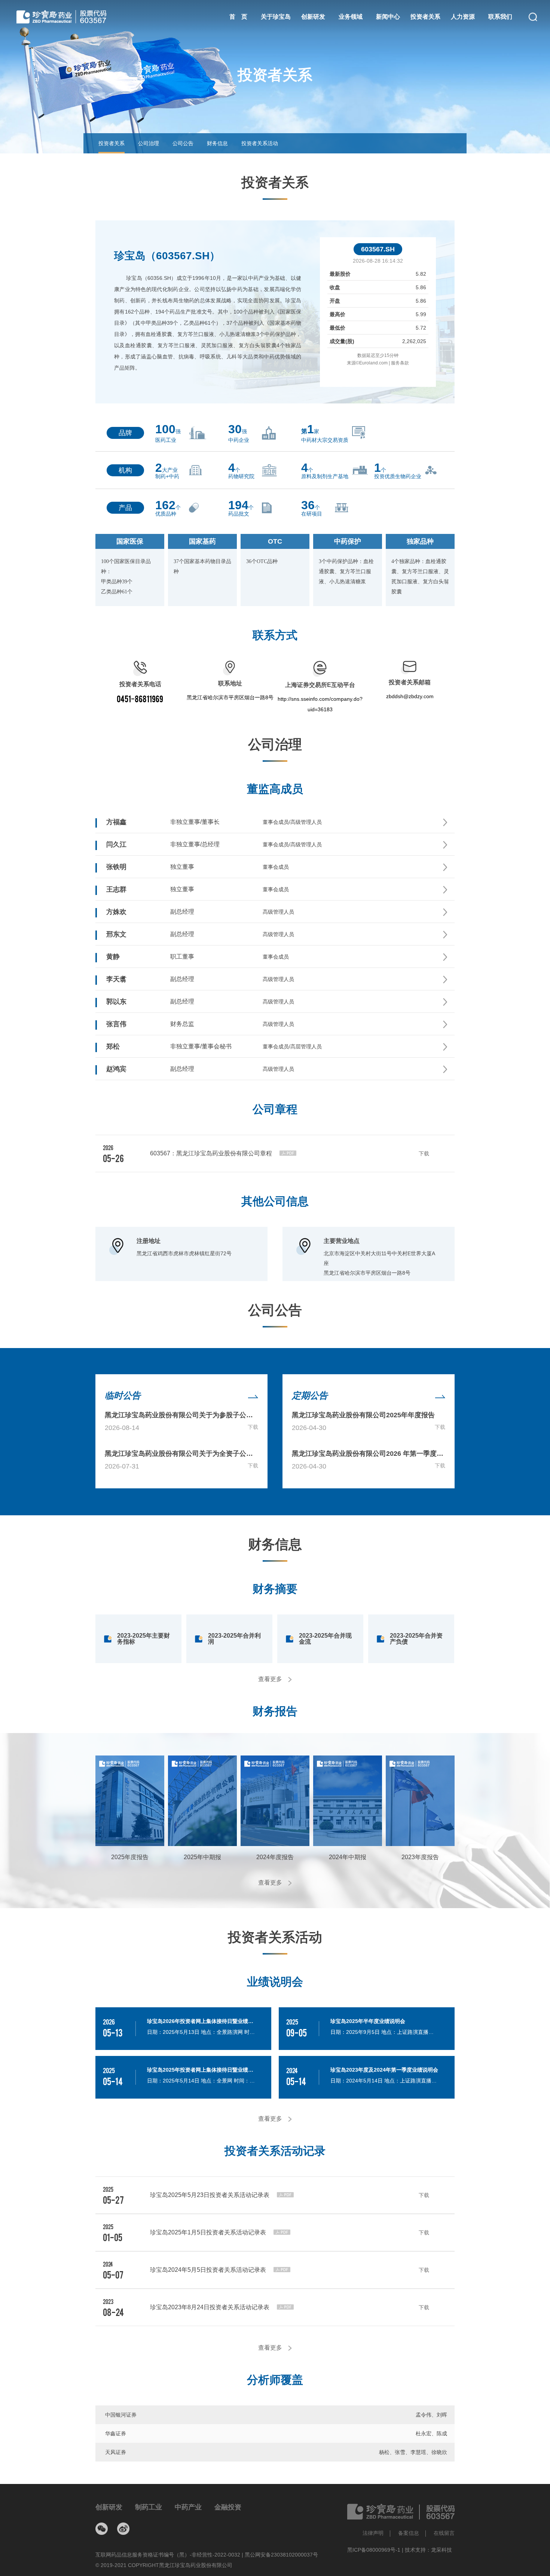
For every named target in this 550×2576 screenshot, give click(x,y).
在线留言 (444, 2533)
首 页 (238, 17)
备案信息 (409, 2533)
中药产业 (188, 2507)
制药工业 (149, 2507)
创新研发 (313, 17)
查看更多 (271, 1679)
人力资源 (463, 17)
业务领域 (351, 17)
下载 (253, 1427)
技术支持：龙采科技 (428, 2550)
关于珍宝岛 (276, 17)
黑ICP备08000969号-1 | (376, 2550)
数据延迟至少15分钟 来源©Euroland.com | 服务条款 (378, 359)
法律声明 (373, 2533)
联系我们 (500, 17)
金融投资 (228, 2507)
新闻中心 (388, 17)
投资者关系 (425, 17)
